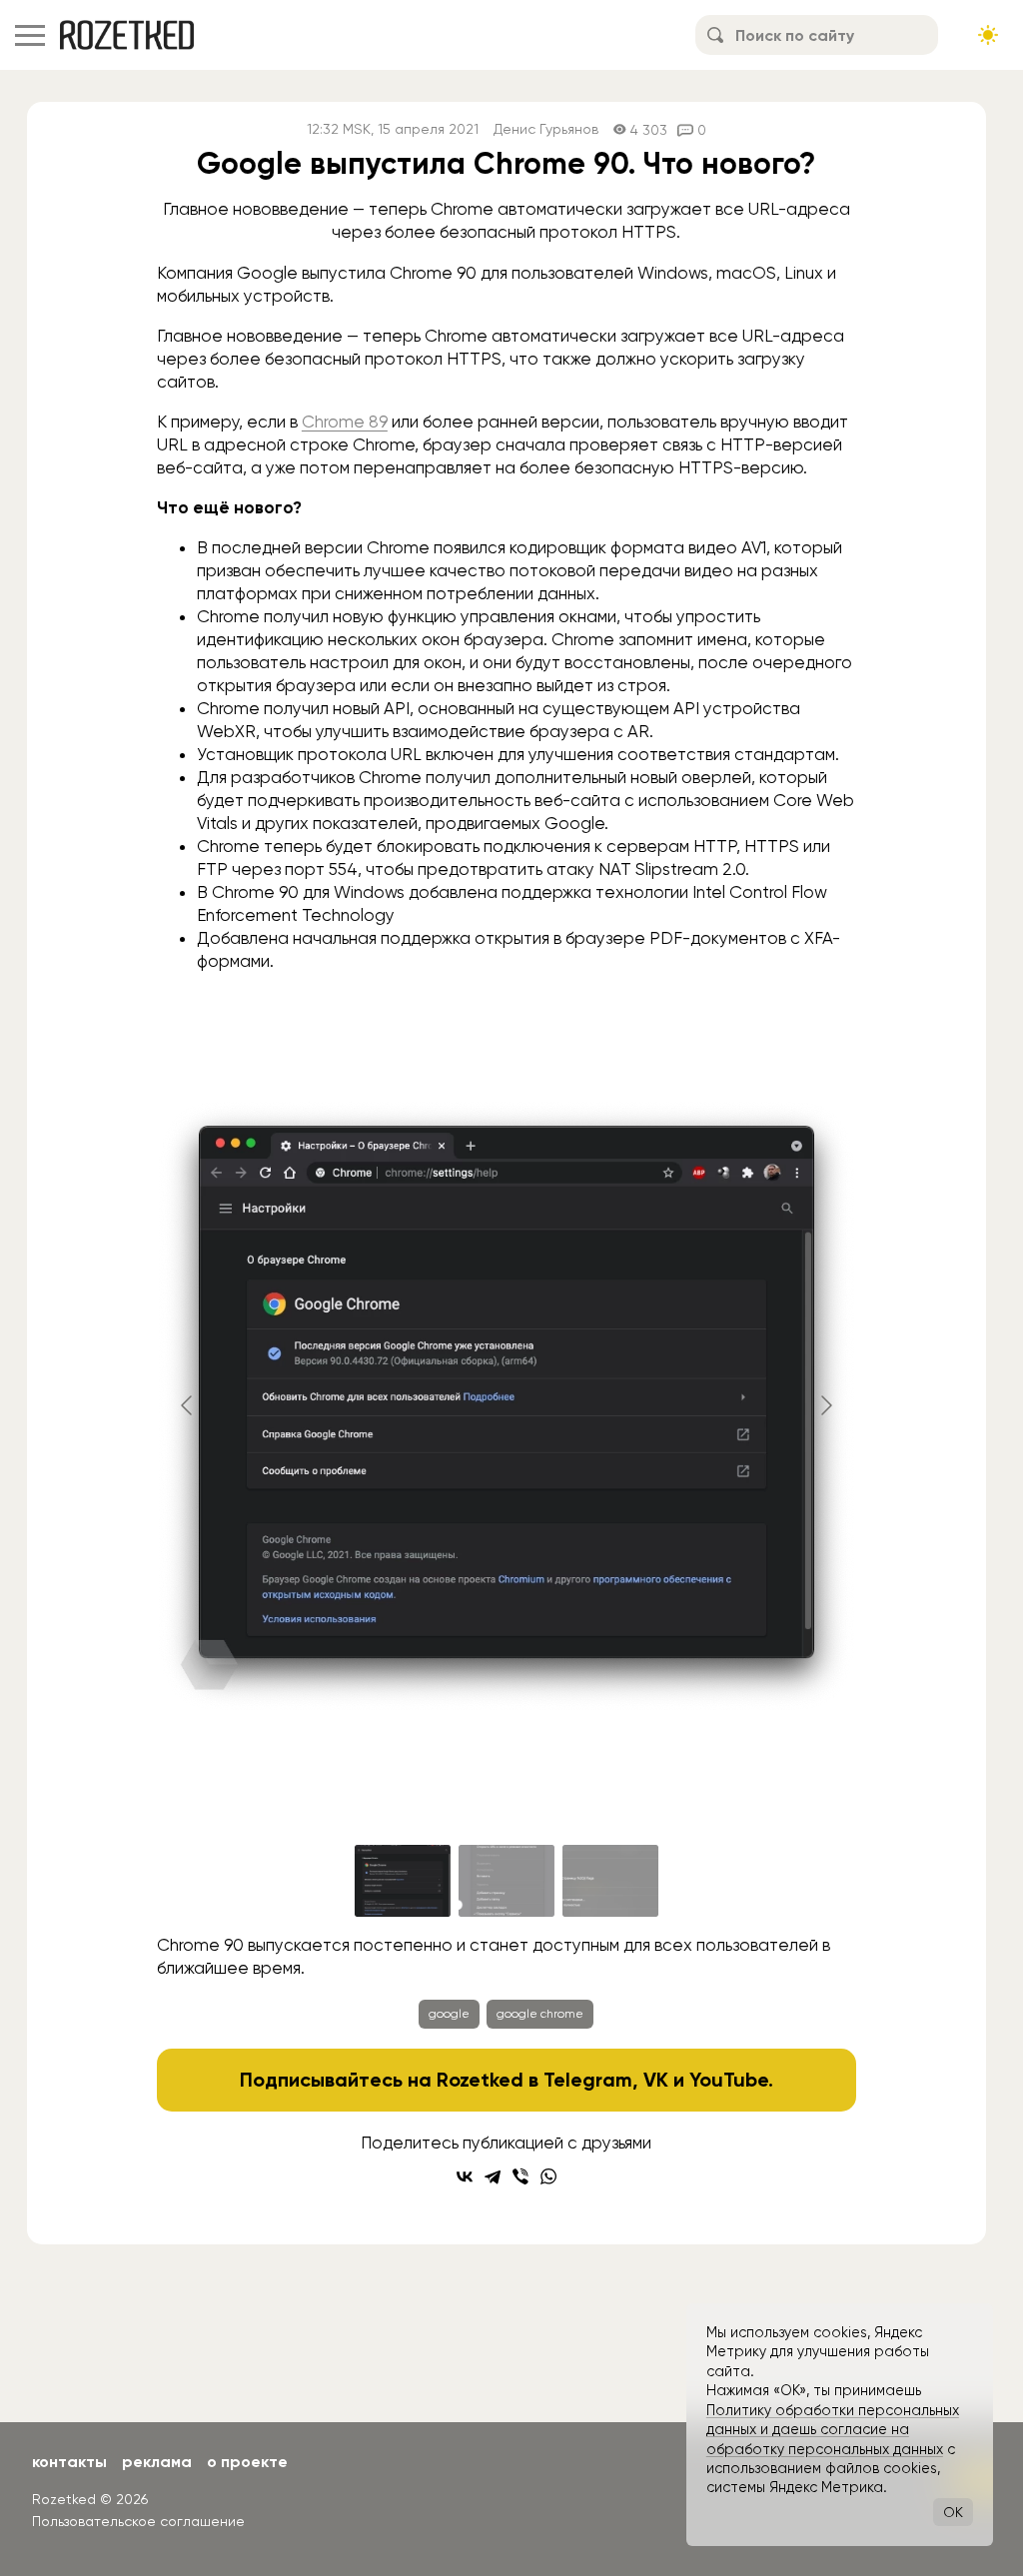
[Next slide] (825, 1405)
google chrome (540, 2014)
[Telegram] (493, 2176)
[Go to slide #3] (610, 1881)
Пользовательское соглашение (138, 2521)
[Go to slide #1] (403, 1881)
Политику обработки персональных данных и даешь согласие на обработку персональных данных (833, 2430)
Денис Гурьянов (546, 129)
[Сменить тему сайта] (988, 35)
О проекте (247, 2462)
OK (953, 2512)
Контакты (69, 2462)
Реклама (157, 2462)
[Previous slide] (188, 1405)
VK (656, 2080)
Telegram (588, 2080)
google (449, 2014)
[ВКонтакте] (465, 2176)
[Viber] (520, 2176)
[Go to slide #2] (507, 1881)
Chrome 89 (345, 422)
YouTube (729, 2080)
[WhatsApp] (548, 2176)
